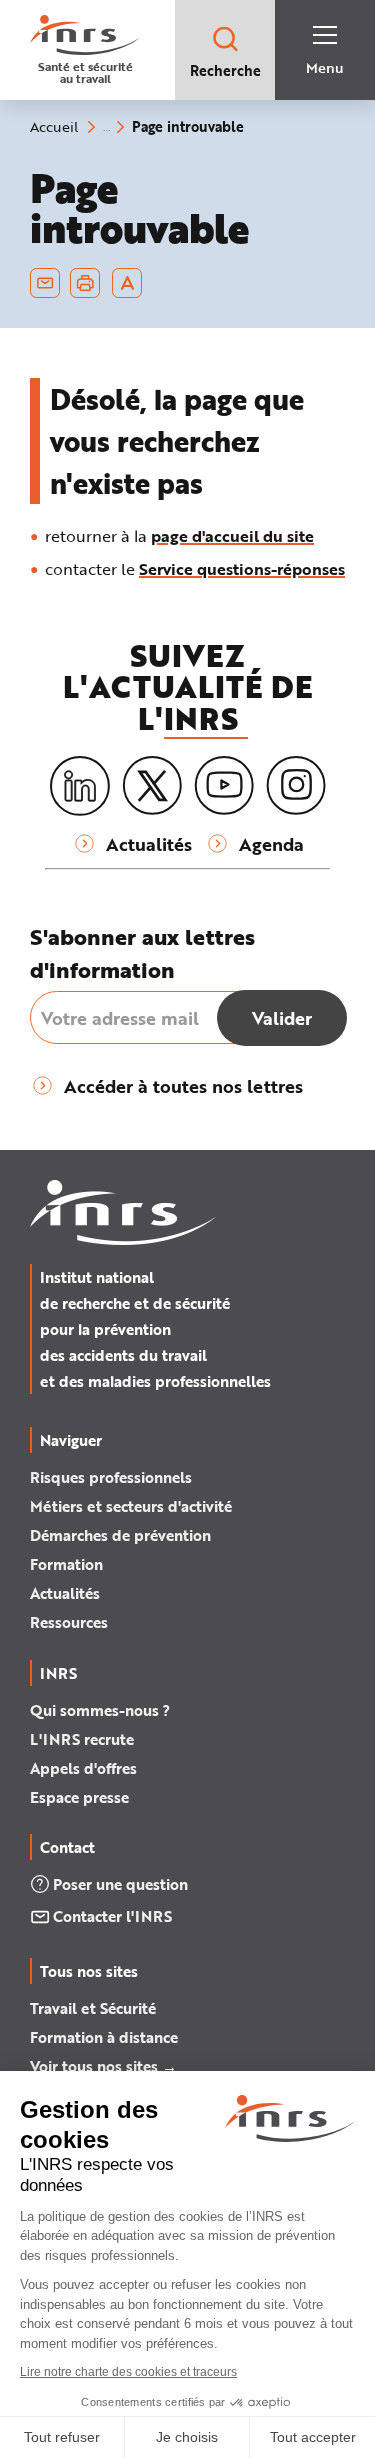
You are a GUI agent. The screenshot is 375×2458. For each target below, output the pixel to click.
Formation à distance (104, 2037)
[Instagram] (296, 786)
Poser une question (120, 1884)
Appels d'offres (83, 1768)
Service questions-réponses (242, 568)
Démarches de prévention (120, 1535)
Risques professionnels (111, 1477)
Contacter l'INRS (112, 1916)
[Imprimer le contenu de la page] (85, 283)
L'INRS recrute (82, 1739)
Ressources (69, 1622)
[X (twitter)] (152, 786)
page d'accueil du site (232, 535)
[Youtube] (224, 786)
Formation (66, 1564)
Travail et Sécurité (93, 2008)
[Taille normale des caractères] (127, 283)
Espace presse (79, 1797)
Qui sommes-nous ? (100, 1710)
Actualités (65, 1593)
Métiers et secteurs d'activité (131, 1506)
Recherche (225, 70)
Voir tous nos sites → (103, 2066)
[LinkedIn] (80, 786)
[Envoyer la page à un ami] (45, 283)
